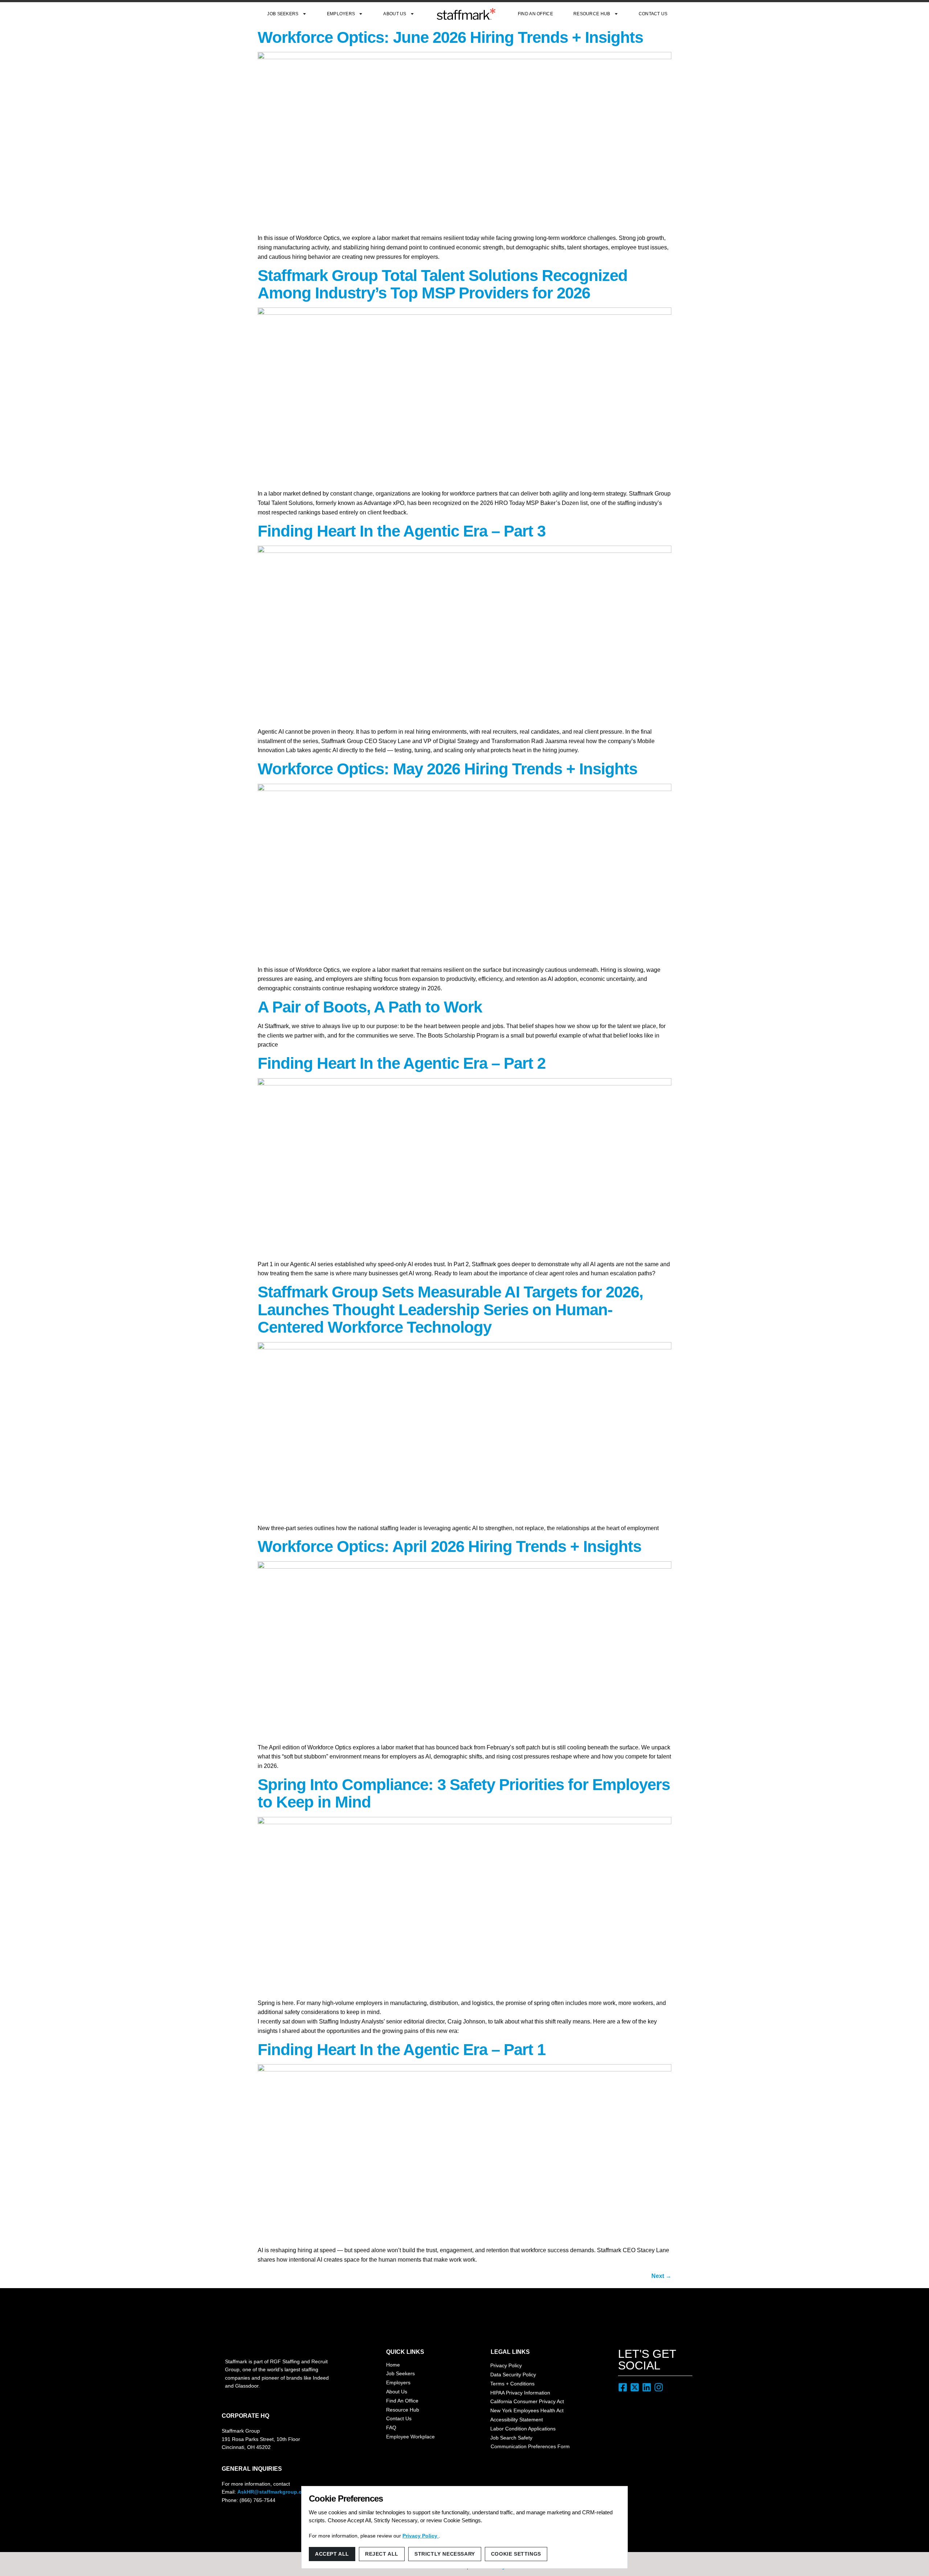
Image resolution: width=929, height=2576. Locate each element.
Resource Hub (592, 14)
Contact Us (653, 14)
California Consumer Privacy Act (527, 2401)
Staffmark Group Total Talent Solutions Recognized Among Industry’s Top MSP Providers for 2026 (443, 284)
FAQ (391, 2428)
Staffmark (466, 14)
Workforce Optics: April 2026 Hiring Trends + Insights (449, 1546)
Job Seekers (283, 14)
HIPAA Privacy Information (520, 2393)
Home (393, 2365)
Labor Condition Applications (523, 2429)
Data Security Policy (513, 2375)
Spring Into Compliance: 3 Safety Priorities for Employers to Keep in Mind (464, 1793)
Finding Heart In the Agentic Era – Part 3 (402, 531)
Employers (341, 14)
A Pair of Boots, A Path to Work (370, 1007)
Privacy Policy (506, 2365)
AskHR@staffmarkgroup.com (273, 2492)
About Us (395, 14)
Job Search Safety (511, 2438)
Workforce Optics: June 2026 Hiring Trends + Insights (450, 37)
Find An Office (535, 14)
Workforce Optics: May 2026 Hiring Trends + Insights (447, 769)
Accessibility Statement (517, 2420)
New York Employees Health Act (527, 2410)
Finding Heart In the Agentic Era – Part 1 (402, 2049)
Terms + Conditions (512, 2384)
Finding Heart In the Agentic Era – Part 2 (402, 1063)
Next (661, 2276)
